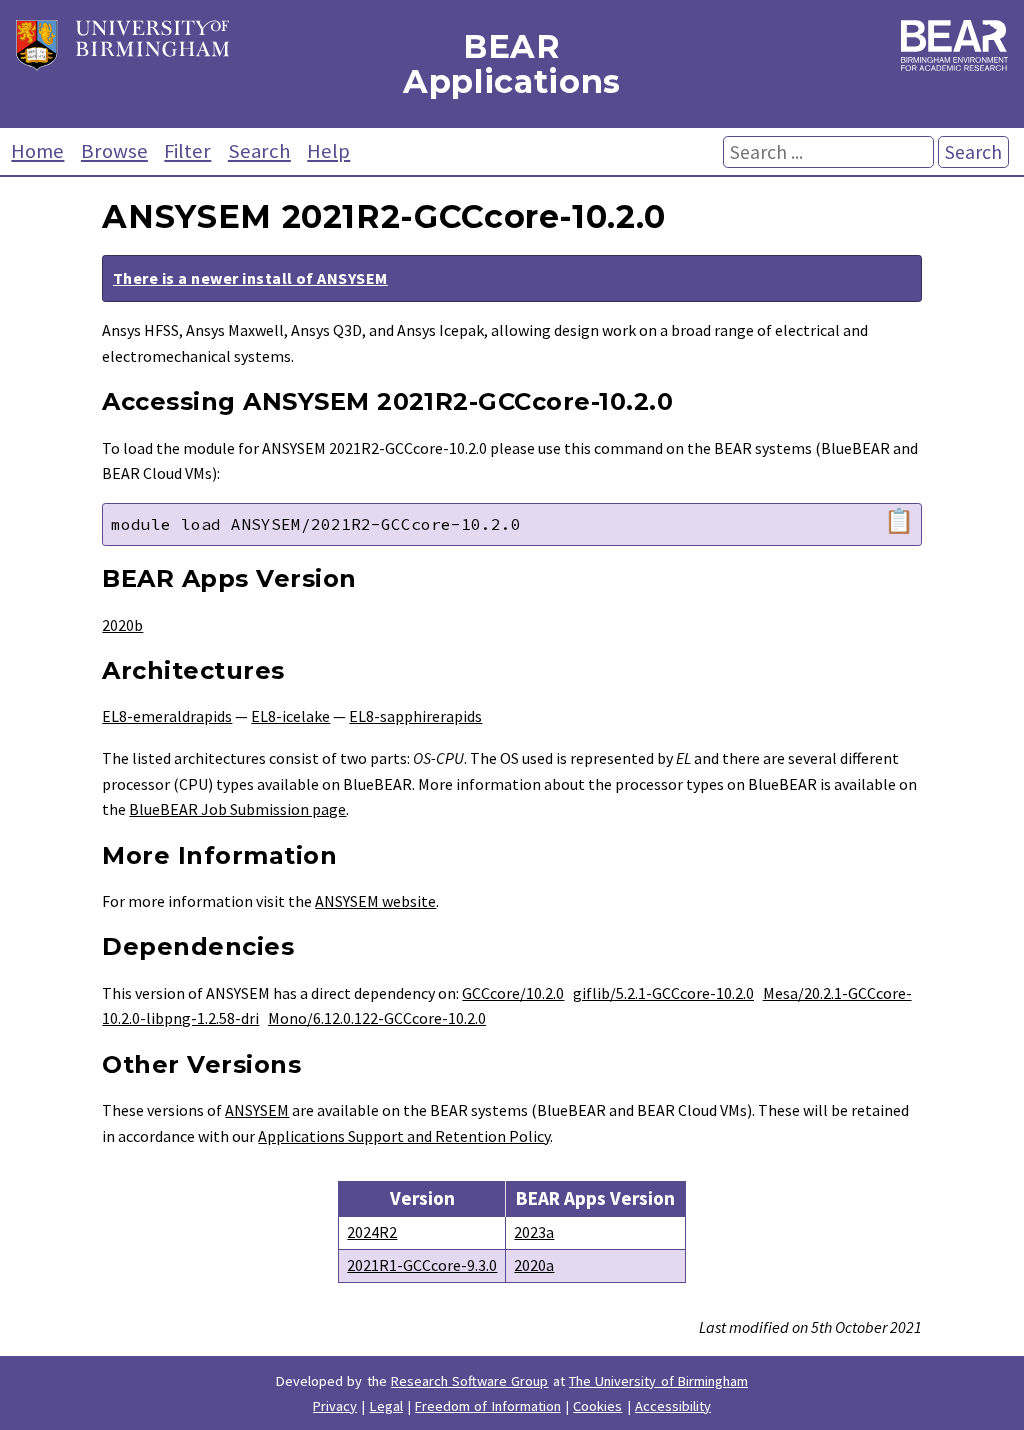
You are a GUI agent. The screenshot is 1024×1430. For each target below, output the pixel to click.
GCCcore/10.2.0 (513, 993)
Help (328, 151)
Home (37, 151)
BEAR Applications (512, 64)
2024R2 (372, 1232)
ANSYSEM (257, 1110)
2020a (534, 1265)
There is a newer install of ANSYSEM (250, 278)
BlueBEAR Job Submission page (237, 809)
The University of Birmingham (658, 1381)
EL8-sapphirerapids (415, 716)
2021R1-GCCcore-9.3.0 (422, 1265)
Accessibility (673, 1406)
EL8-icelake (290, 716)
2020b (122, 625)
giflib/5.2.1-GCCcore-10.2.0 (663, 993)
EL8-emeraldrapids (167, 716)
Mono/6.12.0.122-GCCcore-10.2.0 (377, 1018)
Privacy (335, 1406)
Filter (187, 151)
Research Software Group (470, 1381)
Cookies (597, 1406)
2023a (534, 1232)
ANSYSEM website (375, 901)
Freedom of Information (488, 1406)
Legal (386, 1406)
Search (259, 151)
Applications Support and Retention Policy (404, 1136)
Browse (114, 151)
